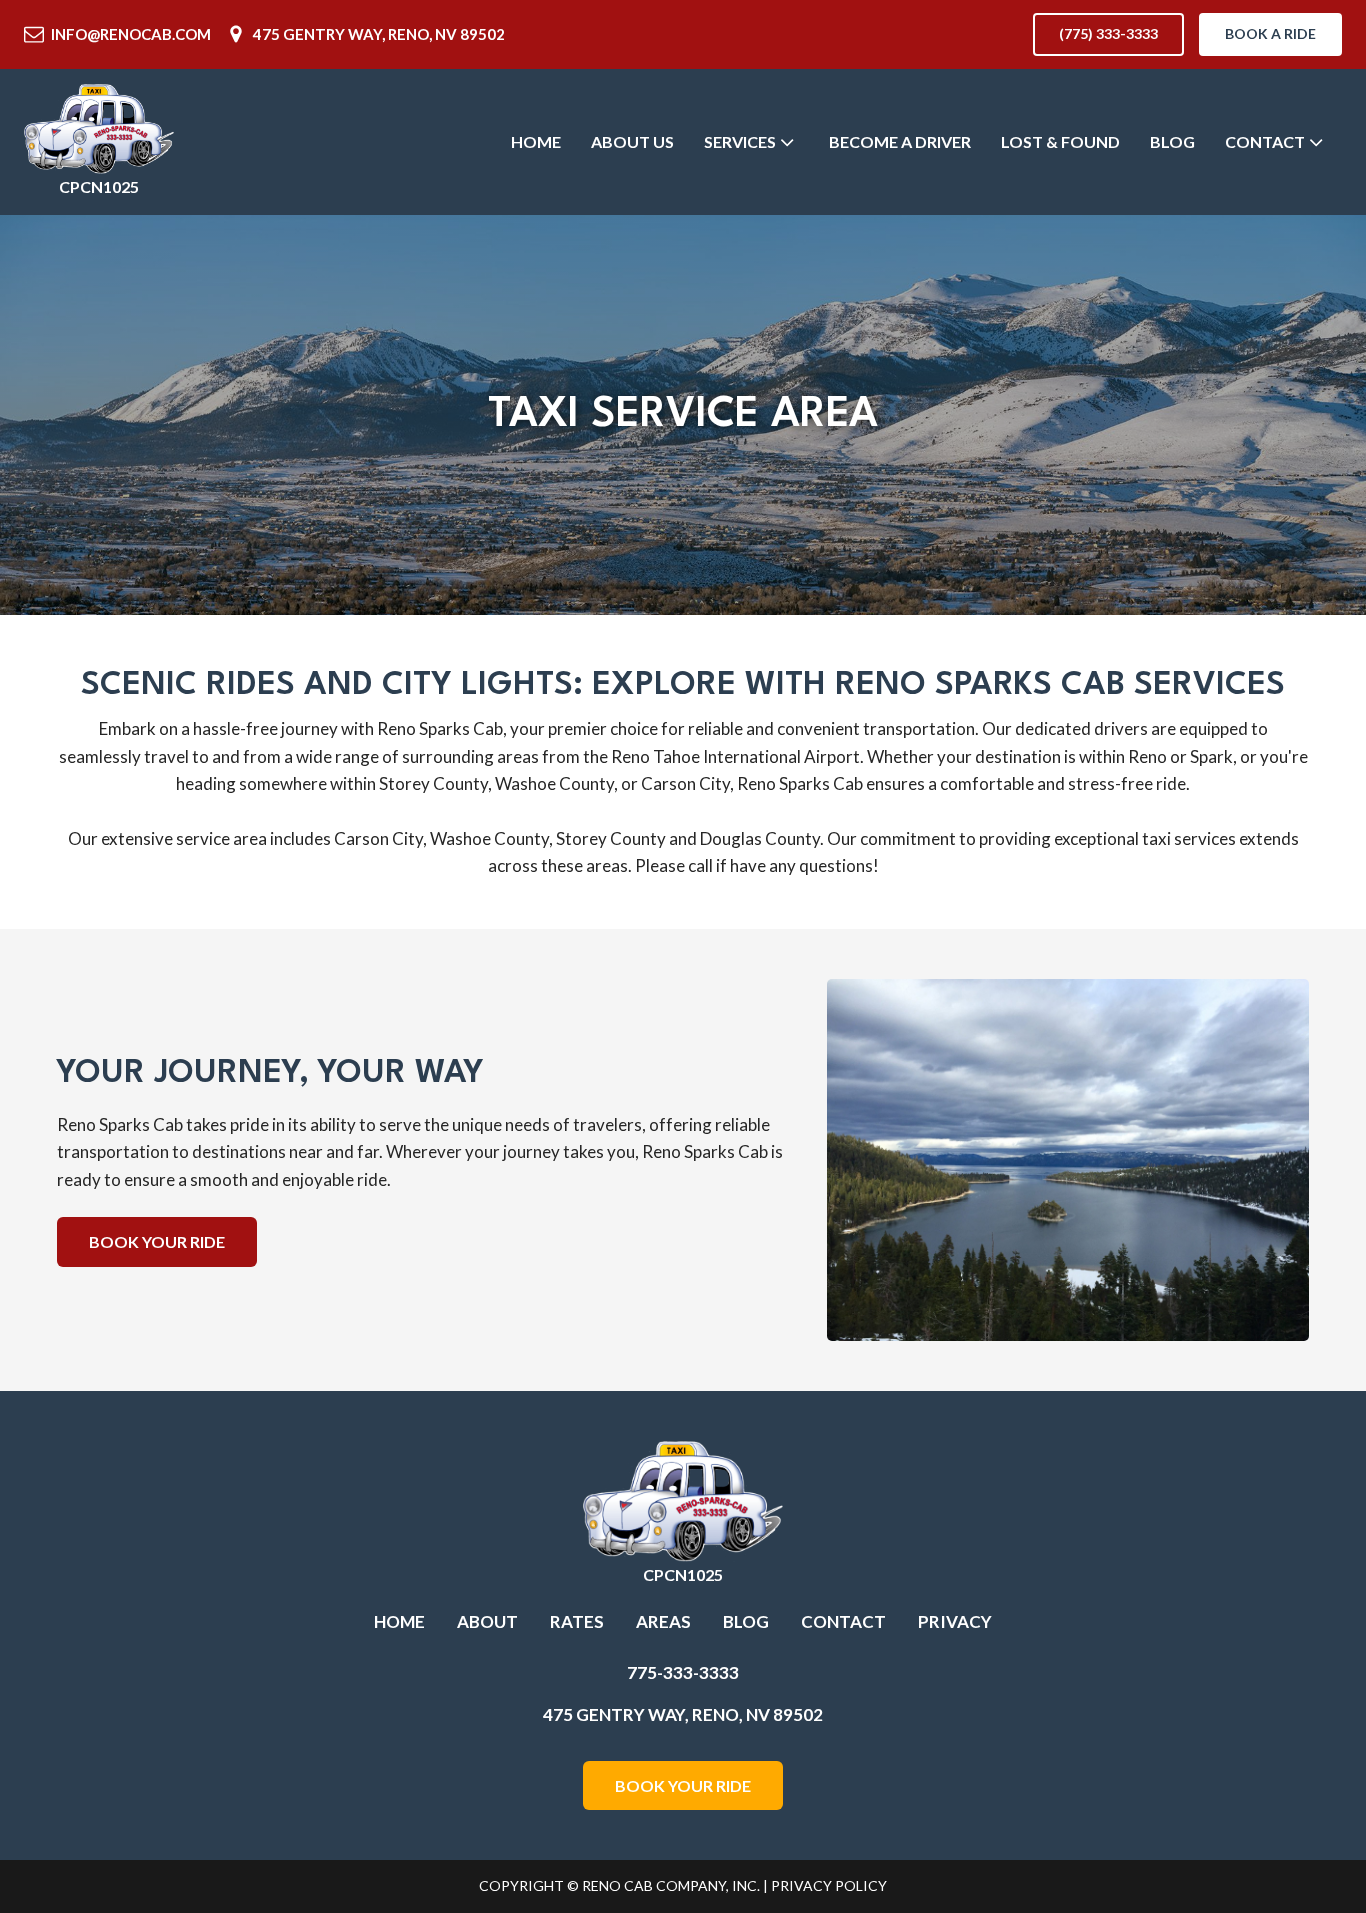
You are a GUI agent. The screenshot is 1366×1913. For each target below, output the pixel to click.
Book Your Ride (157, 1241)
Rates (577, 1621)
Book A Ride (1270, 33)
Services (740, 141)
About (487, 1621)
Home (536, 141)
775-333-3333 (683, 1672)
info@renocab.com (131, 34)
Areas (663, 1621)
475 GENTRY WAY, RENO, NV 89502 (379, 34)
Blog (1172, 141)
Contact (1265, 141)
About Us (632, 141)
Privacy (955, 1621)
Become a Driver (900, 141)
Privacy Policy (829, 1885)
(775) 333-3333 (1108, 33)
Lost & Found (1060, 141)
